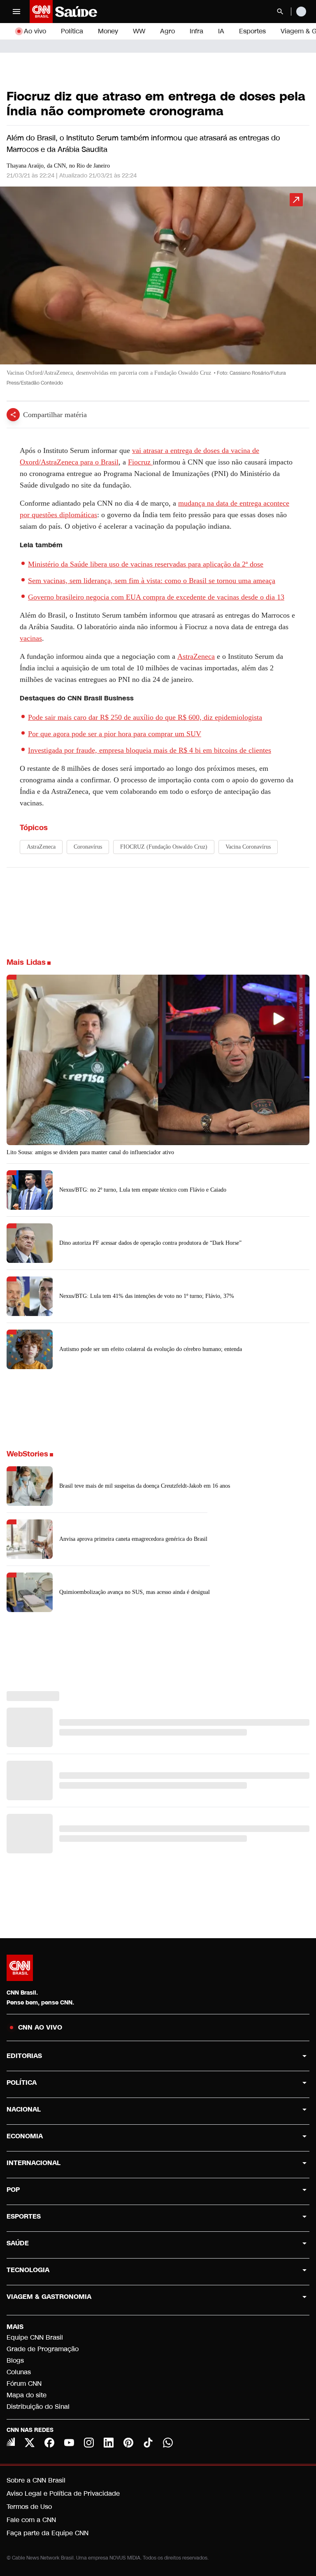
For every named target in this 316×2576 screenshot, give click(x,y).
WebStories (27, 1454)
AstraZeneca (196, 656)
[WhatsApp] (168, 2443)
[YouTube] (69, 2443)
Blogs (15, 2360)
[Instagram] (89, 2443)
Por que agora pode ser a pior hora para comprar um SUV (115, 734)
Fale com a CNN (31, 2520)
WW (139, 31)
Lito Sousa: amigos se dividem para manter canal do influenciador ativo (90, 1152)
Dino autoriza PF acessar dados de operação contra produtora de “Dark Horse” (150, 1243)
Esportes (252, 31)
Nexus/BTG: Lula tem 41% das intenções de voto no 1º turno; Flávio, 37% (147, 1296)
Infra (196, 31)
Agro (167, 31)
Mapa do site (27, 2395)
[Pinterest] (128, 2443)
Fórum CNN (24, 2383)
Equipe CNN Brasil (35, 2337)
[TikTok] (148, 2443)
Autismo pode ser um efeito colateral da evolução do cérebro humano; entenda (151, 1349)
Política (72, 31)
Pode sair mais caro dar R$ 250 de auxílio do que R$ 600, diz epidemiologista (145, 717)
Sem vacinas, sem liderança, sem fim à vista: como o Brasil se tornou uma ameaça (152, 581)
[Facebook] (49, 2443)
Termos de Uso (29, 2507)
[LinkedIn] (109, 2443)
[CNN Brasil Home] (74, 12)
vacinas (31, 638)
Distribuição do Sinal (38, 2407)
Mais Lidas (26, 962)
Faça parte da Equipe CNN (48, 2533)
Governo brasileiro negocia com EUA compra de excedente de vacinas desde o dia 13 (156, 597)
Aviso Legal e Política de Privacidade (63, 2493)
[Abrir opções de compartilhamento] (13, 415)
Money (108, 31)
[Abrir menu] (16, 12)
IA (221, 31)
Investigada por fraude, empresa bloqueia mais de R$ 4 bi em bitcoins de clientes (150, 750)
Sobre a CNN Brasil (36, 2480)
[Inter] (11, 2442)
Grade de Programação (43, 2349)
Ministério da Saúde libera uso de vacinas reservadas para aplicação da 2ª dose (146, 564)
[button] (158, 290)
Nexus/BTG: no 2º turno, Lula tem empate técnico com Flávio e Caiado (143, 1190)
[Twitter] (30, 2443)
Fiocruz (140, 462)
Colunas (19, 2372)
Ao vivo (35, 31)
